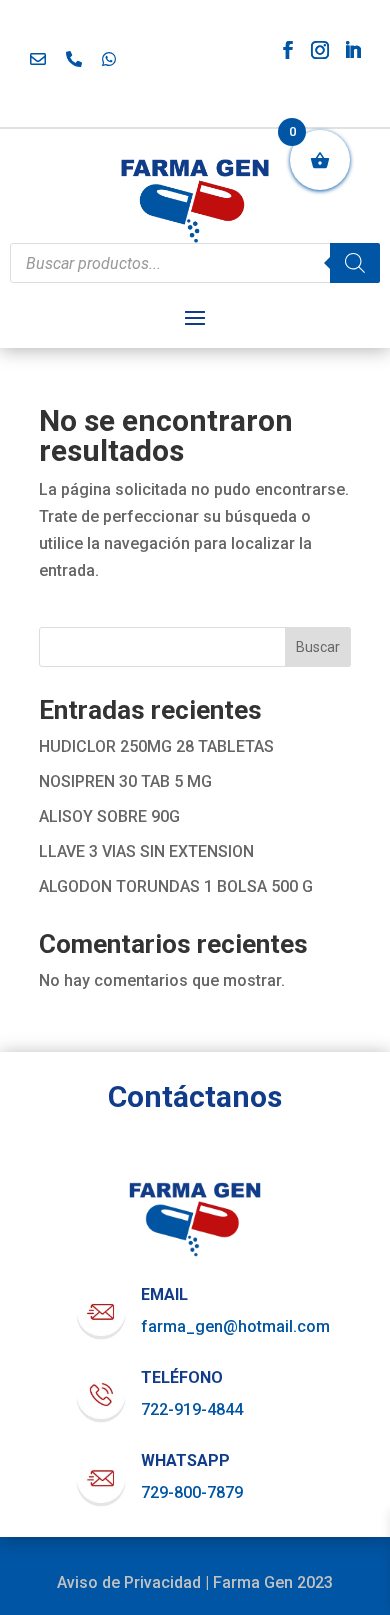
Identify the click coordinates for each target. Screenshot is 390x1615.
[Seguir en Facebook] (288, 50)
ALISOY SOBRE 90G (109, 816)
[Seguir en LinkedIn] (353, 50)
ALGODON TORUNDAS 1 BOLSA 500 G (176, 886)
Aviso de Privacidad (129, 1582)
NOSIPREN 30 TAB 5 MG (125, 781)
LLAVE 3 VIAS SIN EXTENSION (146, 851)
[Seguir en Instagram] (320, 50)
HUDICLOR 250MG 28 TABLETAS (156, 746)
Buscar (318, 647)
